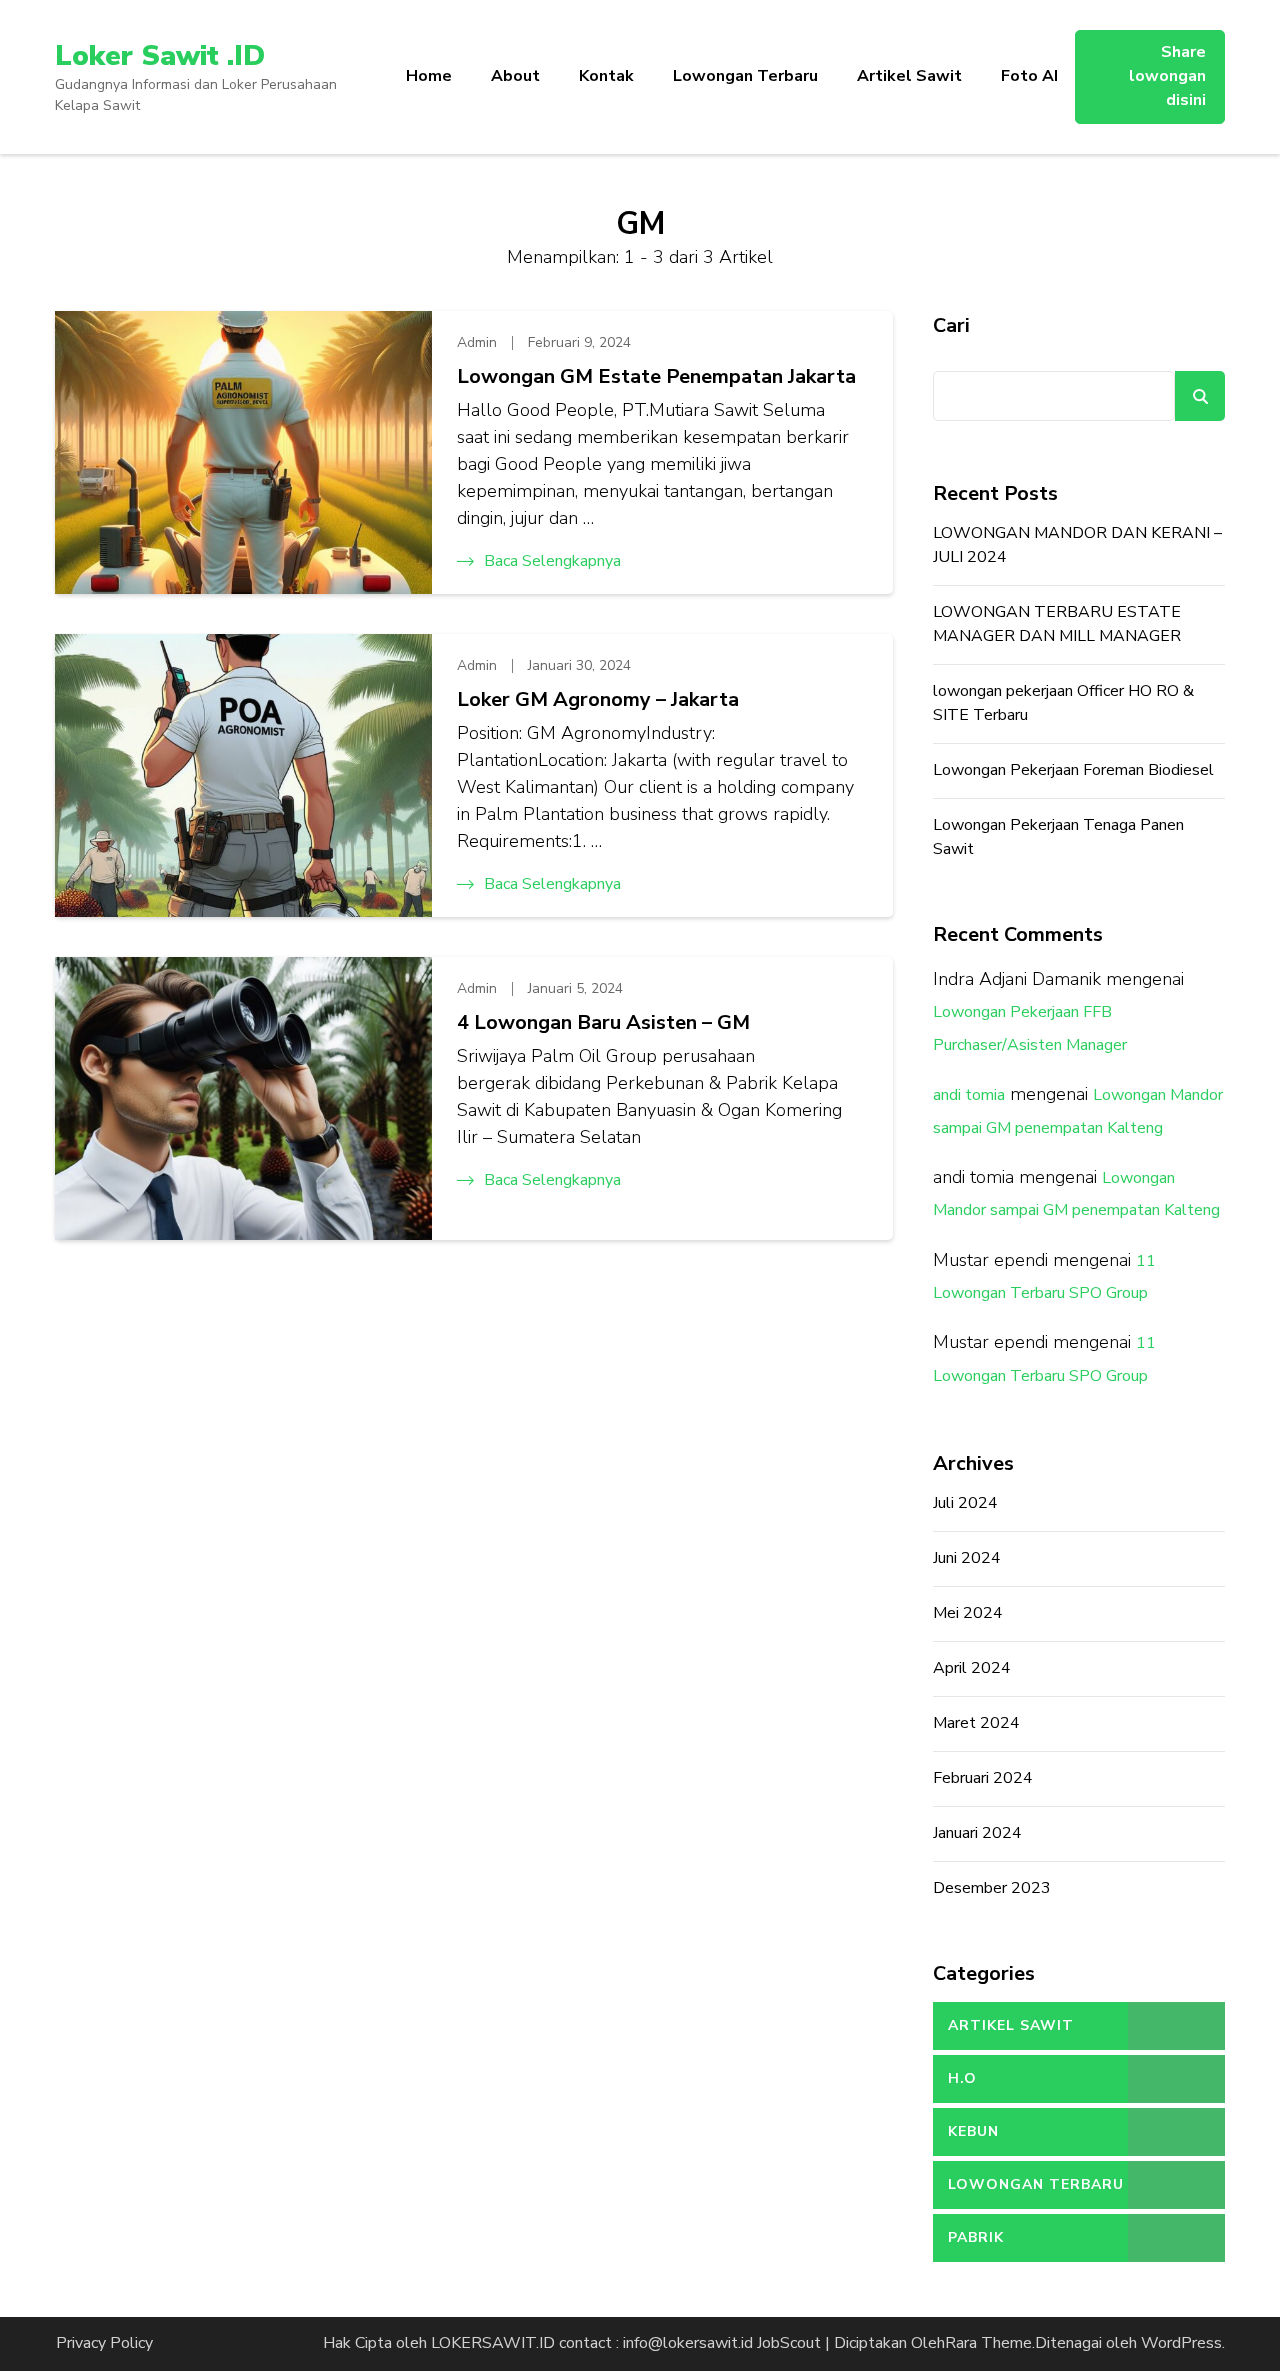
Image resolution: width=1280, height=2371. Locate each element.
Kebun (973, 2131)
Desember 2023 (992, 1888)
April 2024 (972, 1668)
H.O (962, 2078)
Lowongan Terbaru (745, 76)
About (515, 76)
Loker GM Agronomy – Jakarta (598, 699)
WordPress (1181, 2343)
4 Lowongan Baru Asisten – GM (603, 1022)
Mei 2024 (968, 1613)
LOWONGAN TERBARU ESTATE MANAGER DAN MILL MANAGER (1057, 624)
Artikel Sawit (909, 76)
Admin (477, 342)
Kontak (606, 76)
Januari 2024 (977, 1833)
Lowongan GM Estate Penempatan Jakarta (656, 376)
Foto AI (1029, 76)
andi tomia (969, 1095)
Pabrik (976, 2237)
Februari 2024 (983, 1778)
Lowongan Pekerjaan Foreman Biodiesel (1073, 770)
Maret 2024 (976, 1723)
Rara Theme (988, 2343)
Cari (951, 325)
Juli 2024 (965, 1503)
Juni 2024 (967, 1558)
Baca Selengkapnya (552, 561)
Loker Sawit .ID (160, 56)
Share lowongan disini (1167, 76)
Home (429, 76)
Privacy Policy (104, 2343)
